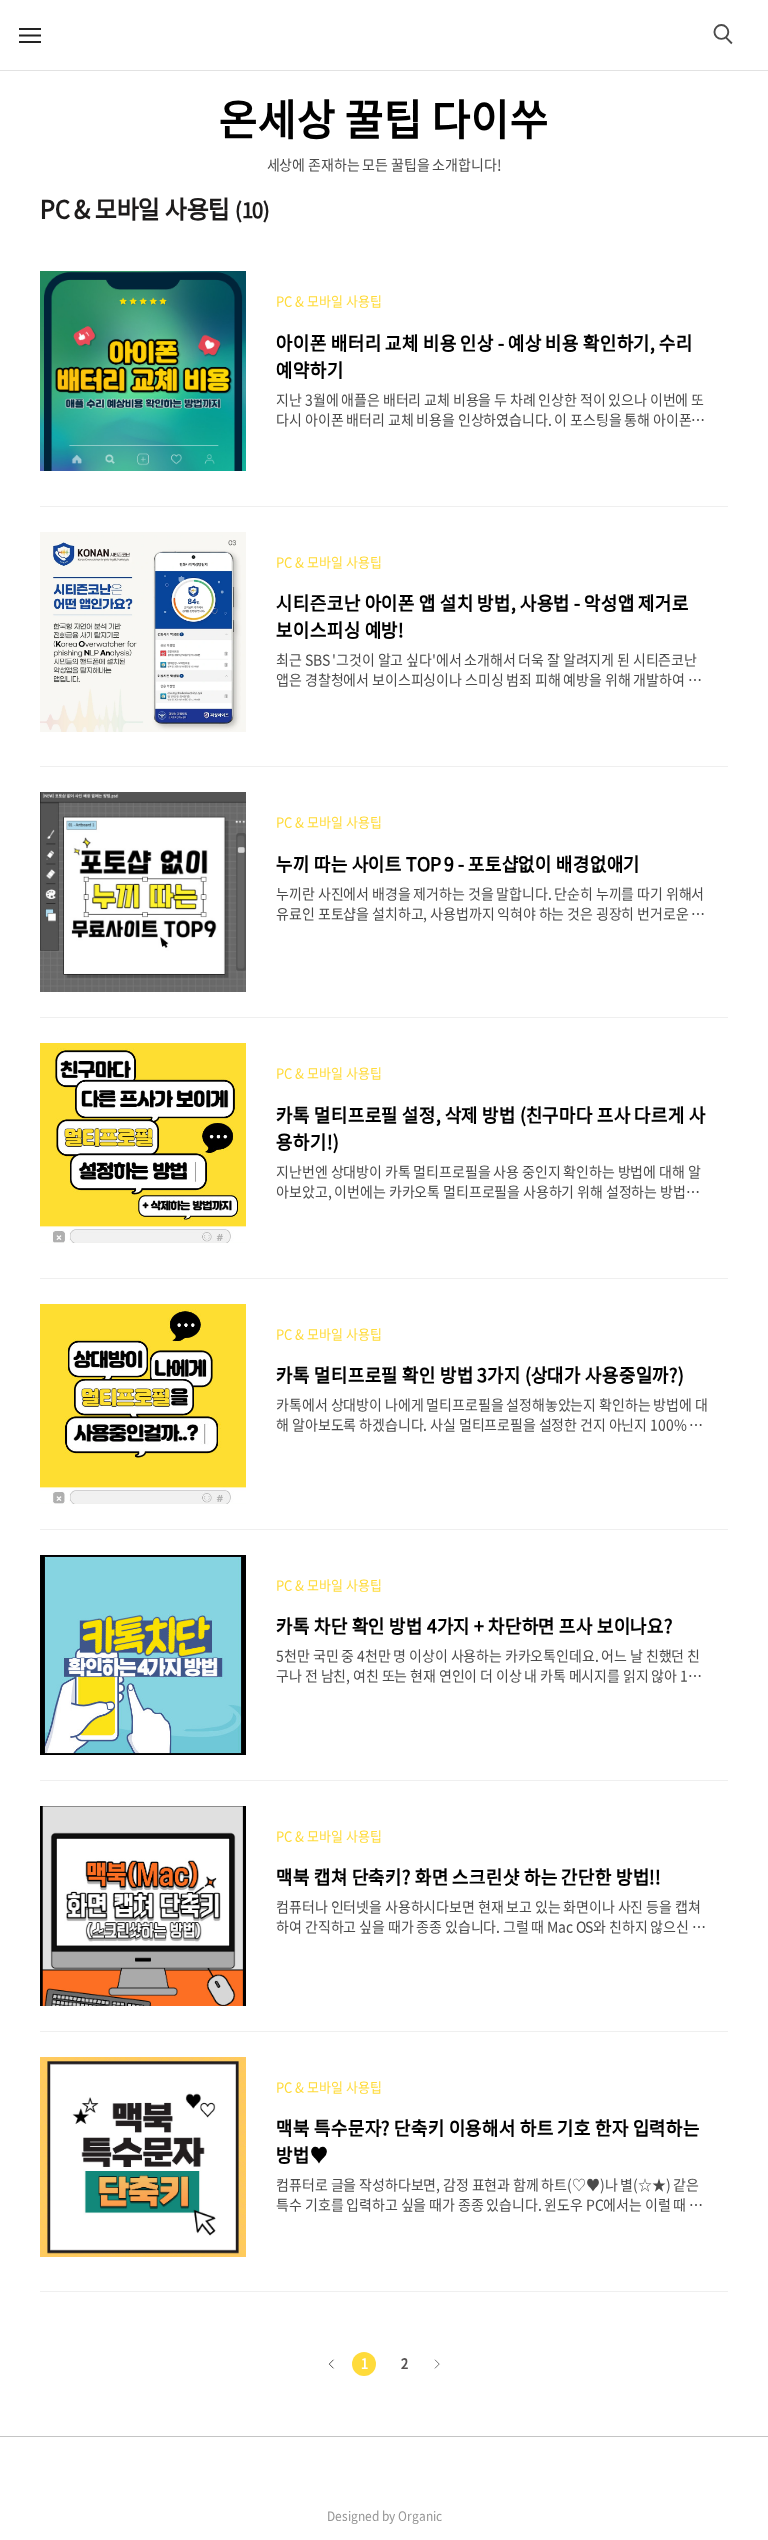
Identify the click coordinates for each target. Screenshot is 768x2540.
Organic (420, 2516)
